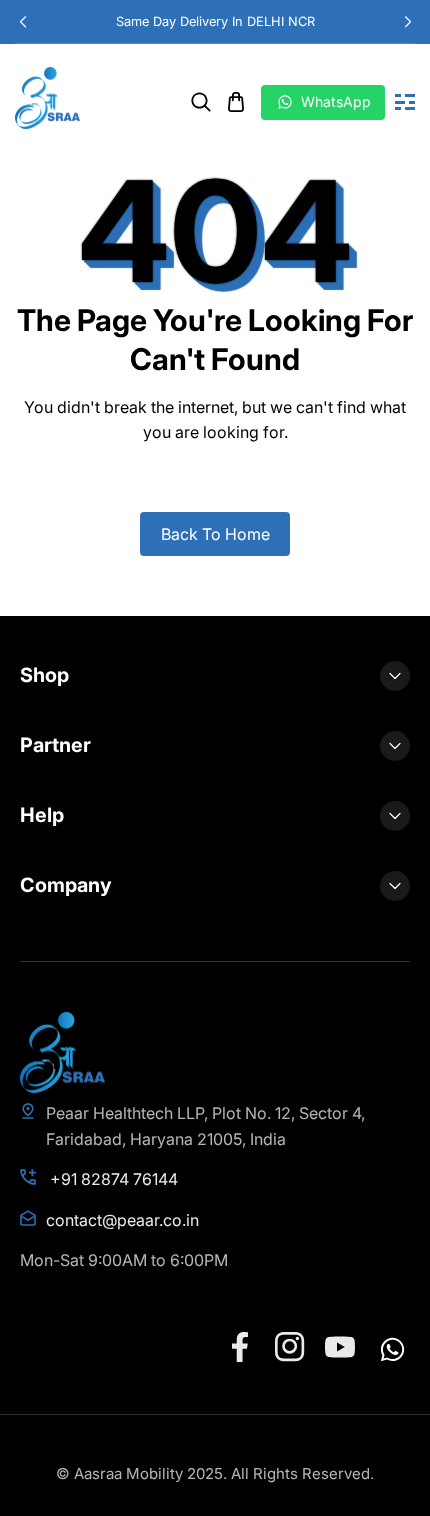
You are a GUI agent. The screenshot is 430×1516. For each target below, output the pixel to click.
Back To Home (215, 534)
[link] (201, 102)
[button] (407, 22)
